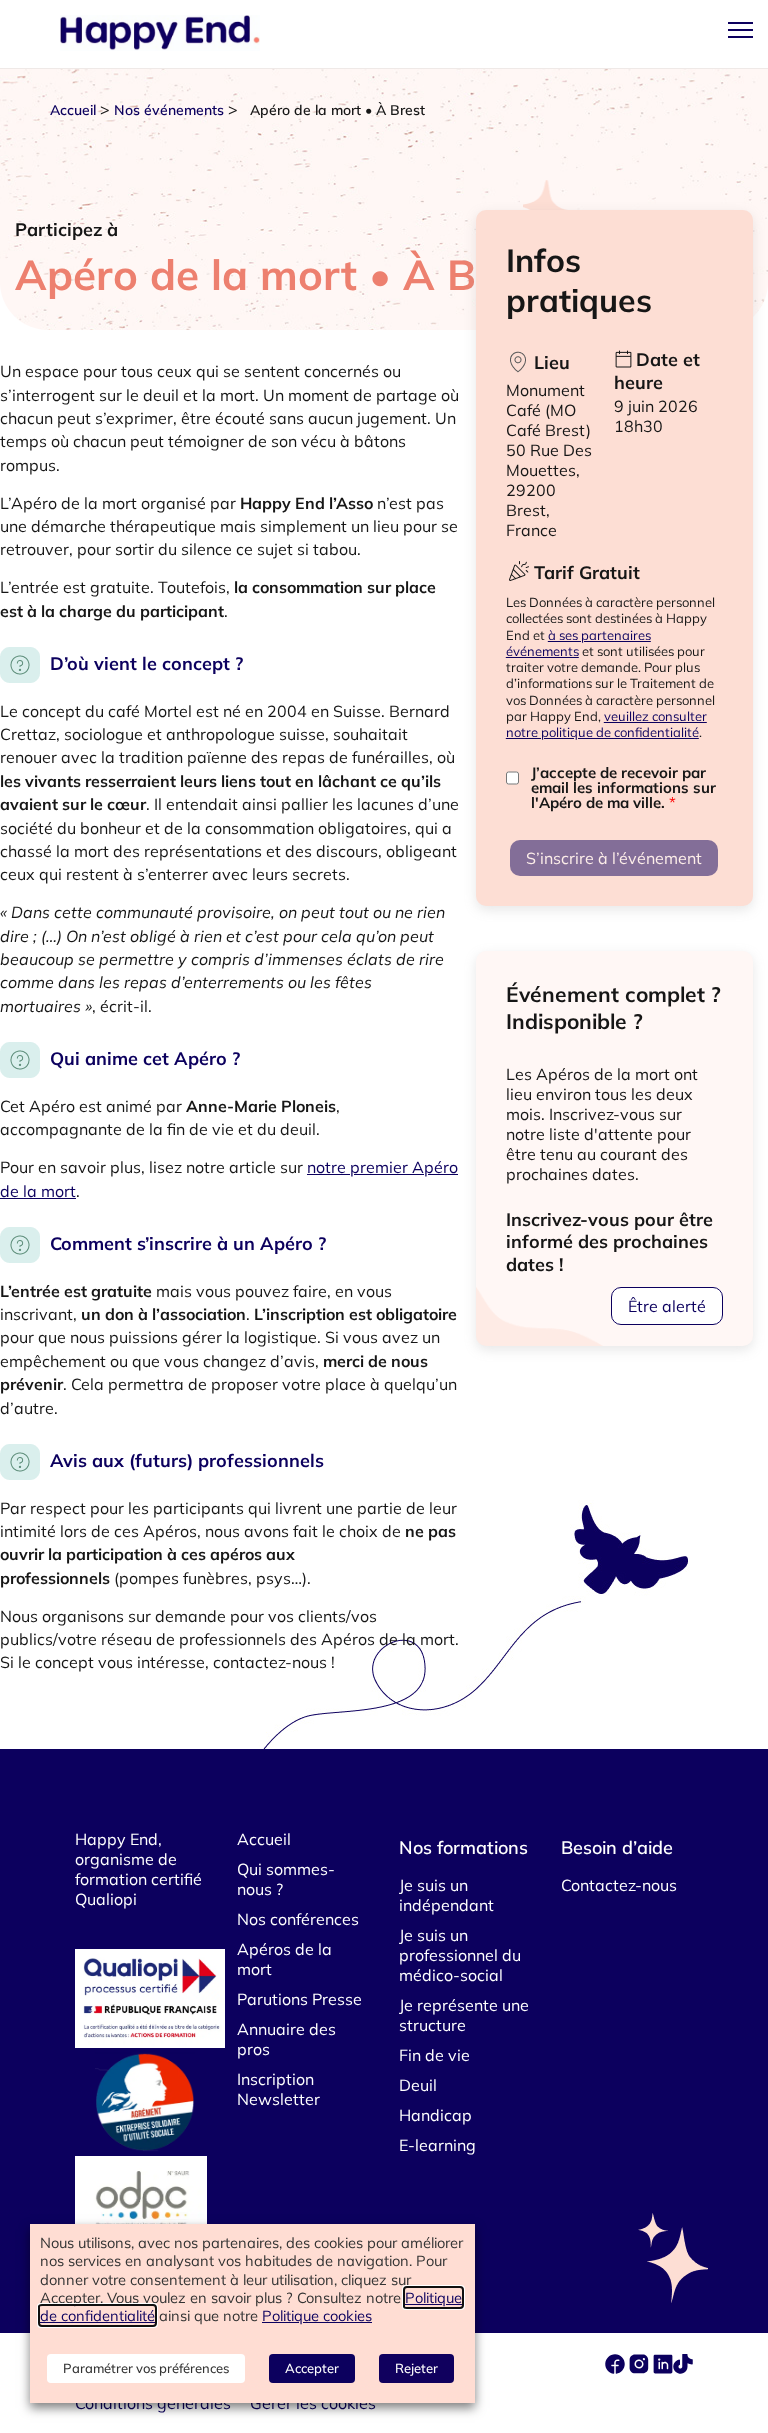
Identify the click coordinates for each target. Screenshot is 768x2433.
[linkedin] (663, 2368)
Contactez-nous (619, 1885)
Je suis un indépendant (446, 1895)
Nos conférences (298, 1919)
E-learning (437, 2145)
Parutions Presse (299, 1999)
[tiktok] (683, 2368)
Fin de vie (434, 2055)
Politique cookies (317, 2315)
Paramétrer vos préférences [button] (146, 2368)
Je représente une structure (464, 2015)
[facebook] (617, 2368)
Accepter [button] (312, 2368)
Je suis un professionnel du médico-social (460, 1955)
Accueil (73, 110)
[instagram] (641, 2368)
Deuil (418, 2085)
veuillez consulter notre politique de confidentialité (606, 724)
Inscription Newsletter (278, 2089)
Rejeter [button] (416, 2368)
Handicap (435, 2115)
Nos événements (169, 110)
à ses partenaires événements (578, 643)
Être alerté (667, 1306)
